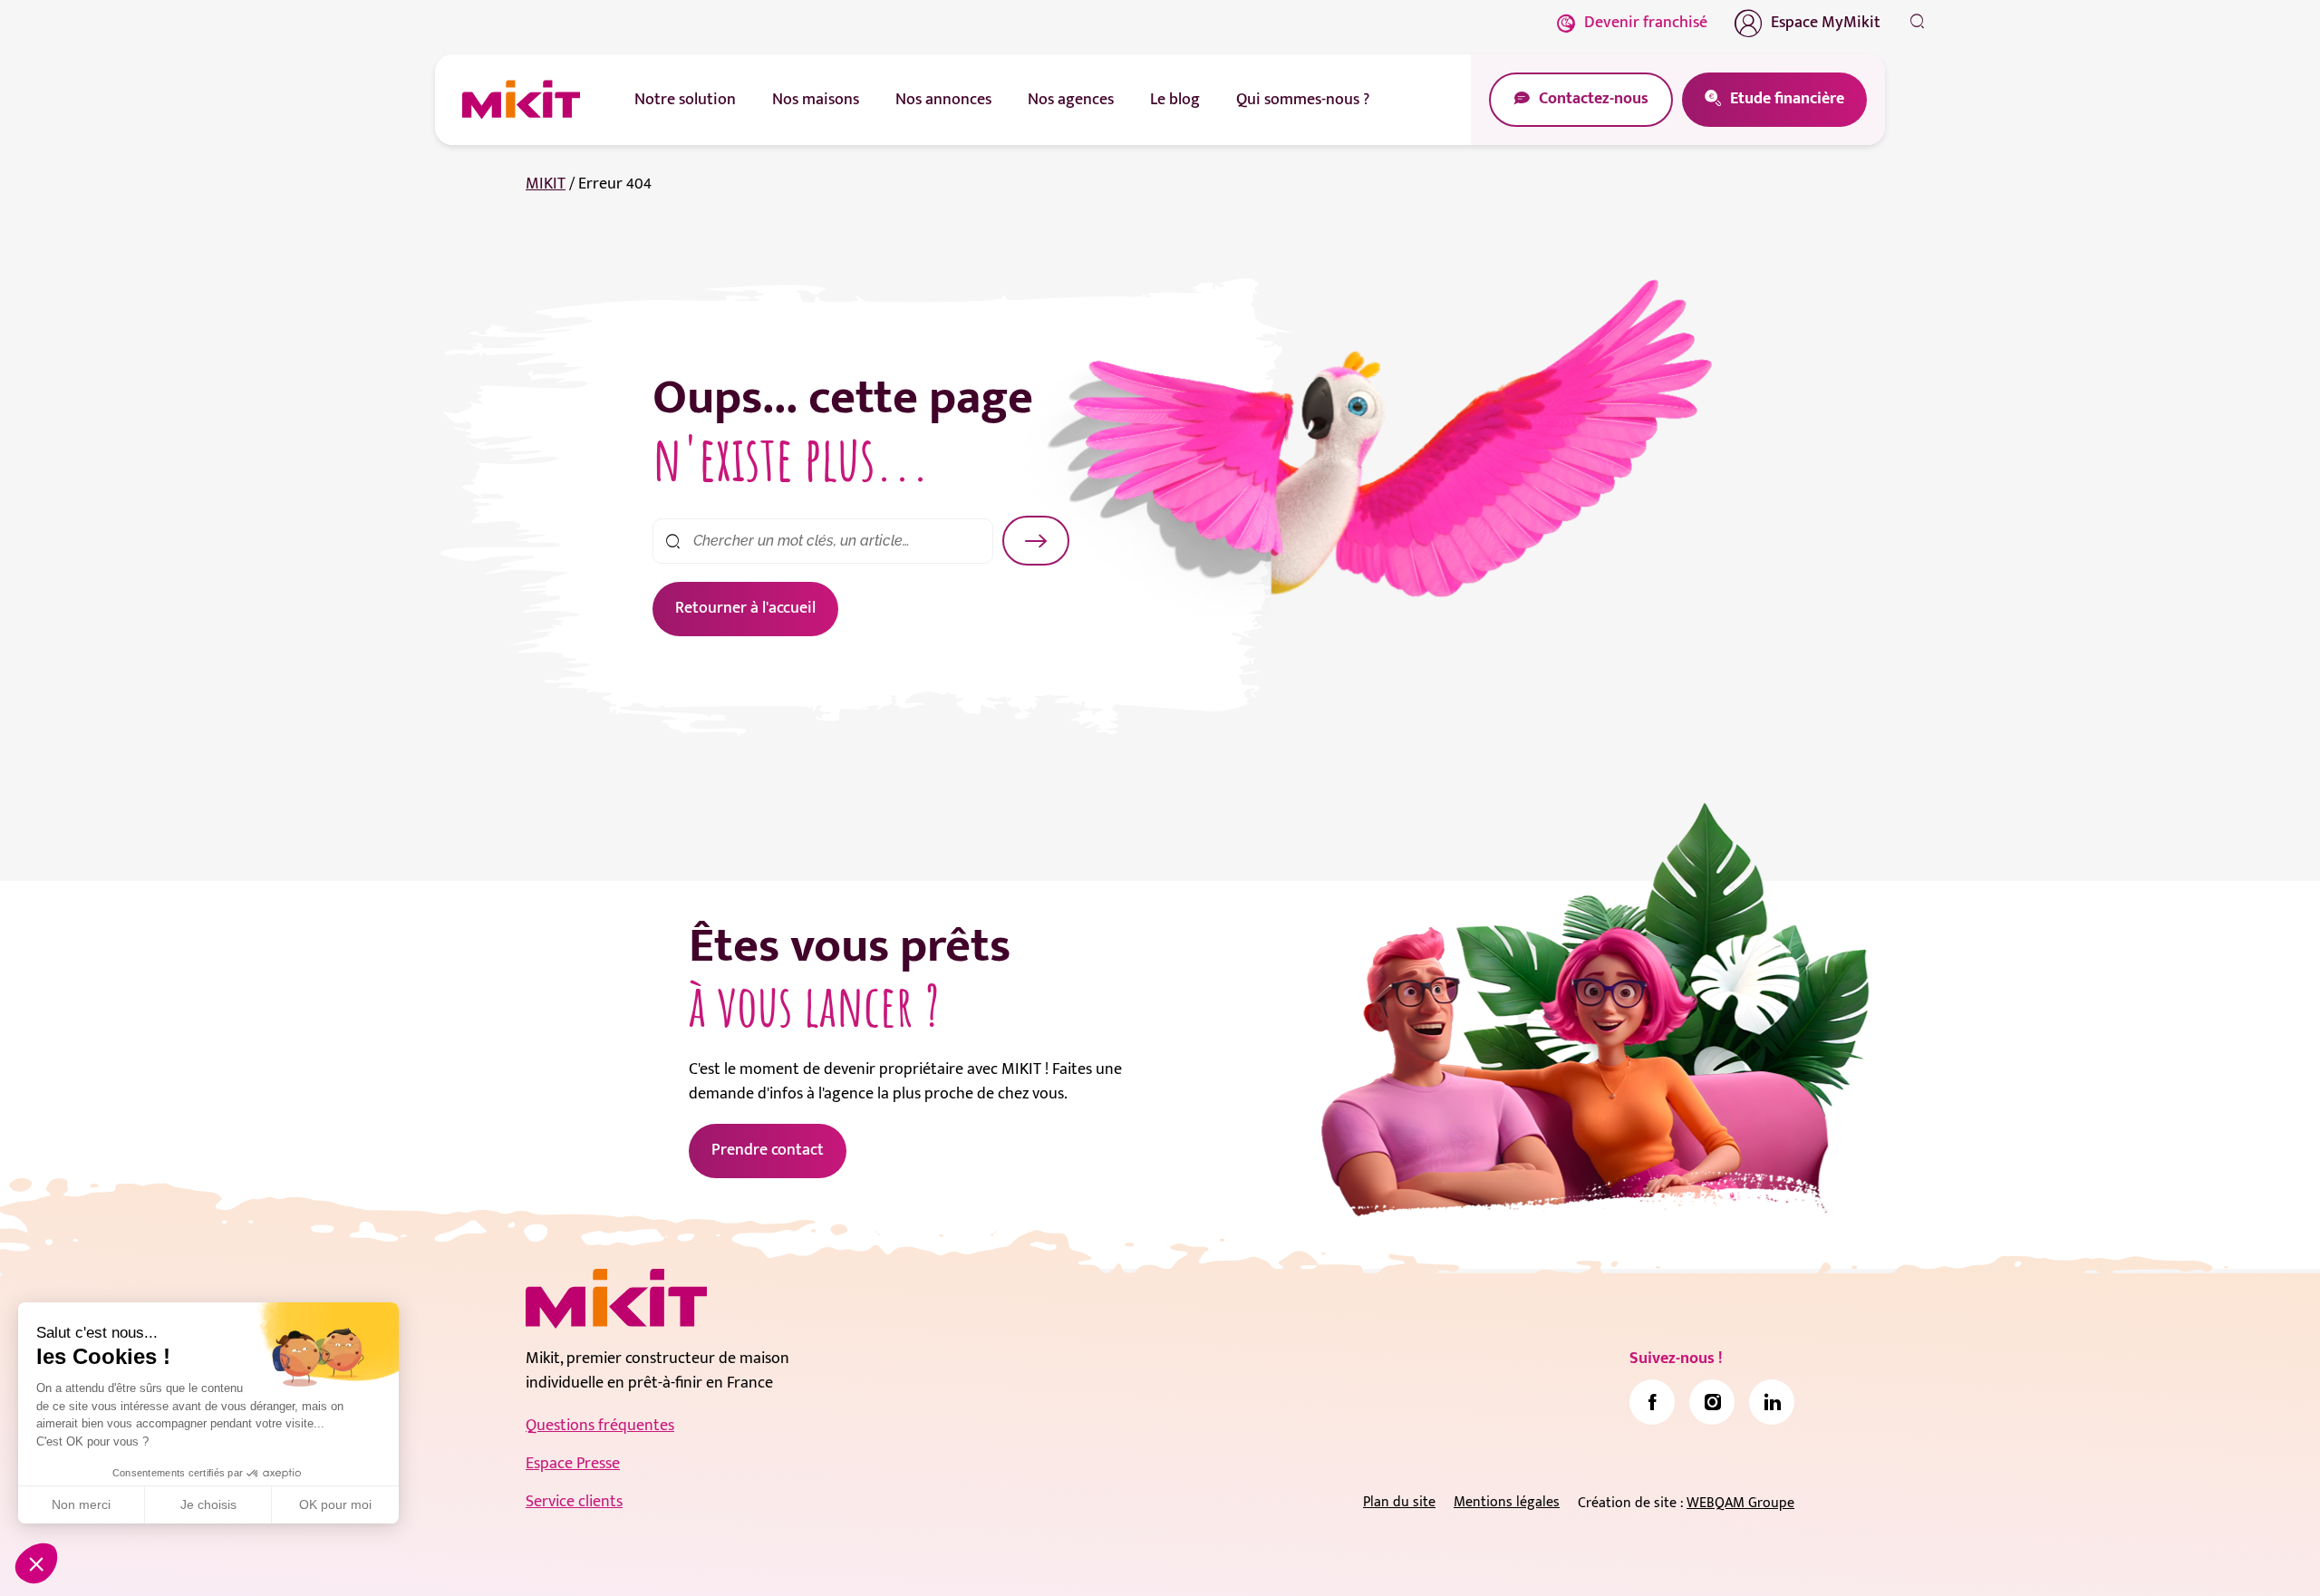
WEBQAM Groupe (1740, 1503)
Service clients (574, 1502)
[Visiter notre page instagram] (1712, 1402)
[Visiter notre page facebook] (1652, 1402)
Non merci (81, 1504)
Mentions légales (1507, 1502)
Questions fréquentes (600, 1426)
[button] (36, 1563)
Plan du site (1399, 1502)
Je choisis (208, 1504)
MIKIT (546, 184)
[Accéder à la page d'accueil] (616, 1299)
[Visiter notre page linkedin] (1772, 1402)
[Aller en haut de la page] (1917, 1555)
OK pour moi (335, 1504)
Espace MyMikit (1826, 23)
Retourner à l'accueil (745, 608)
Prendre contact (768, 1150)
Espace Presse (573, 1464)
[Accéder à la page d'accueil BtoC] (521, 100)
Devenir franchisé (1646, 23)
